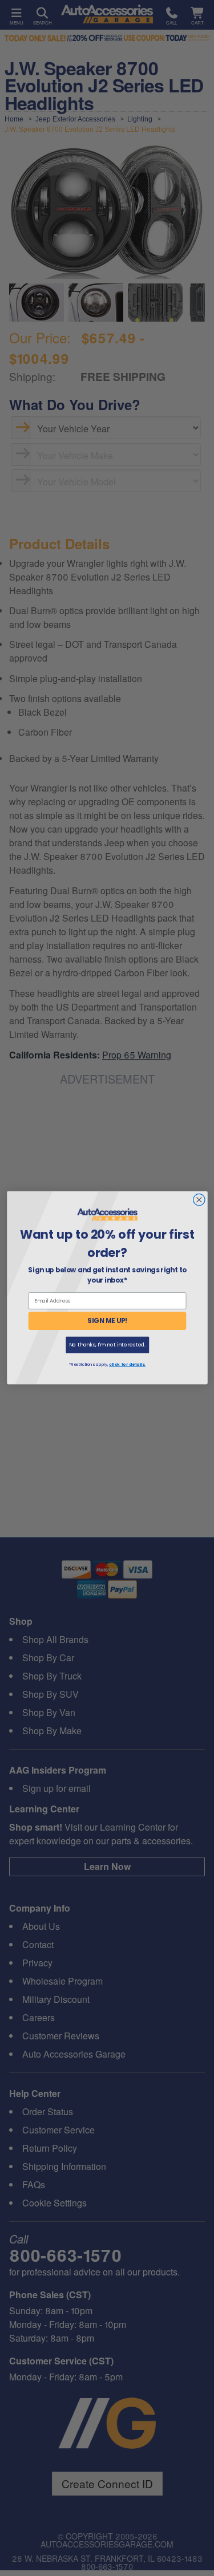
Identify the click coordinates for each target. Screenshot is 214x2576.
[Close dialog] (199, 1200)
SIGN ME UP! (107, 1321)
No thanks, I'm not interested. (107, 1345)
